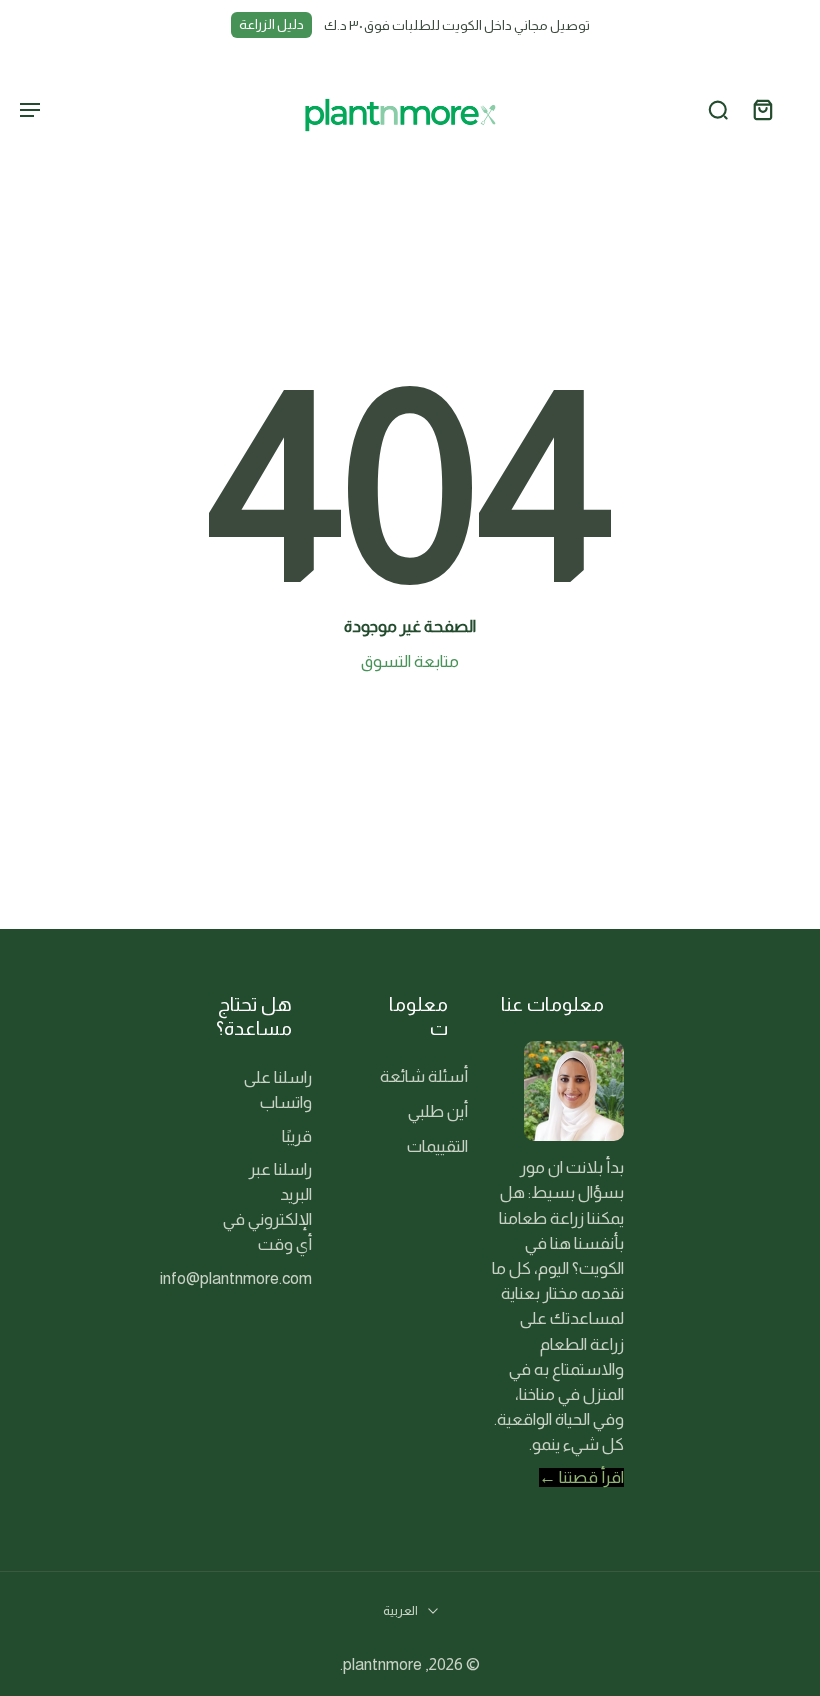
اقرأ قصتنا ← (581, 1477)
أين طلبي (438, 1111)
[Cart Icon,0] (762, 109)
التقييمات (437, 1146)
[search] (718, 110)
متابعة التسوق (410, 661)
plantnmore (382, 1664)
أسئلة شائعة (424, 1076)
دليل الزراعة (271, 24)
